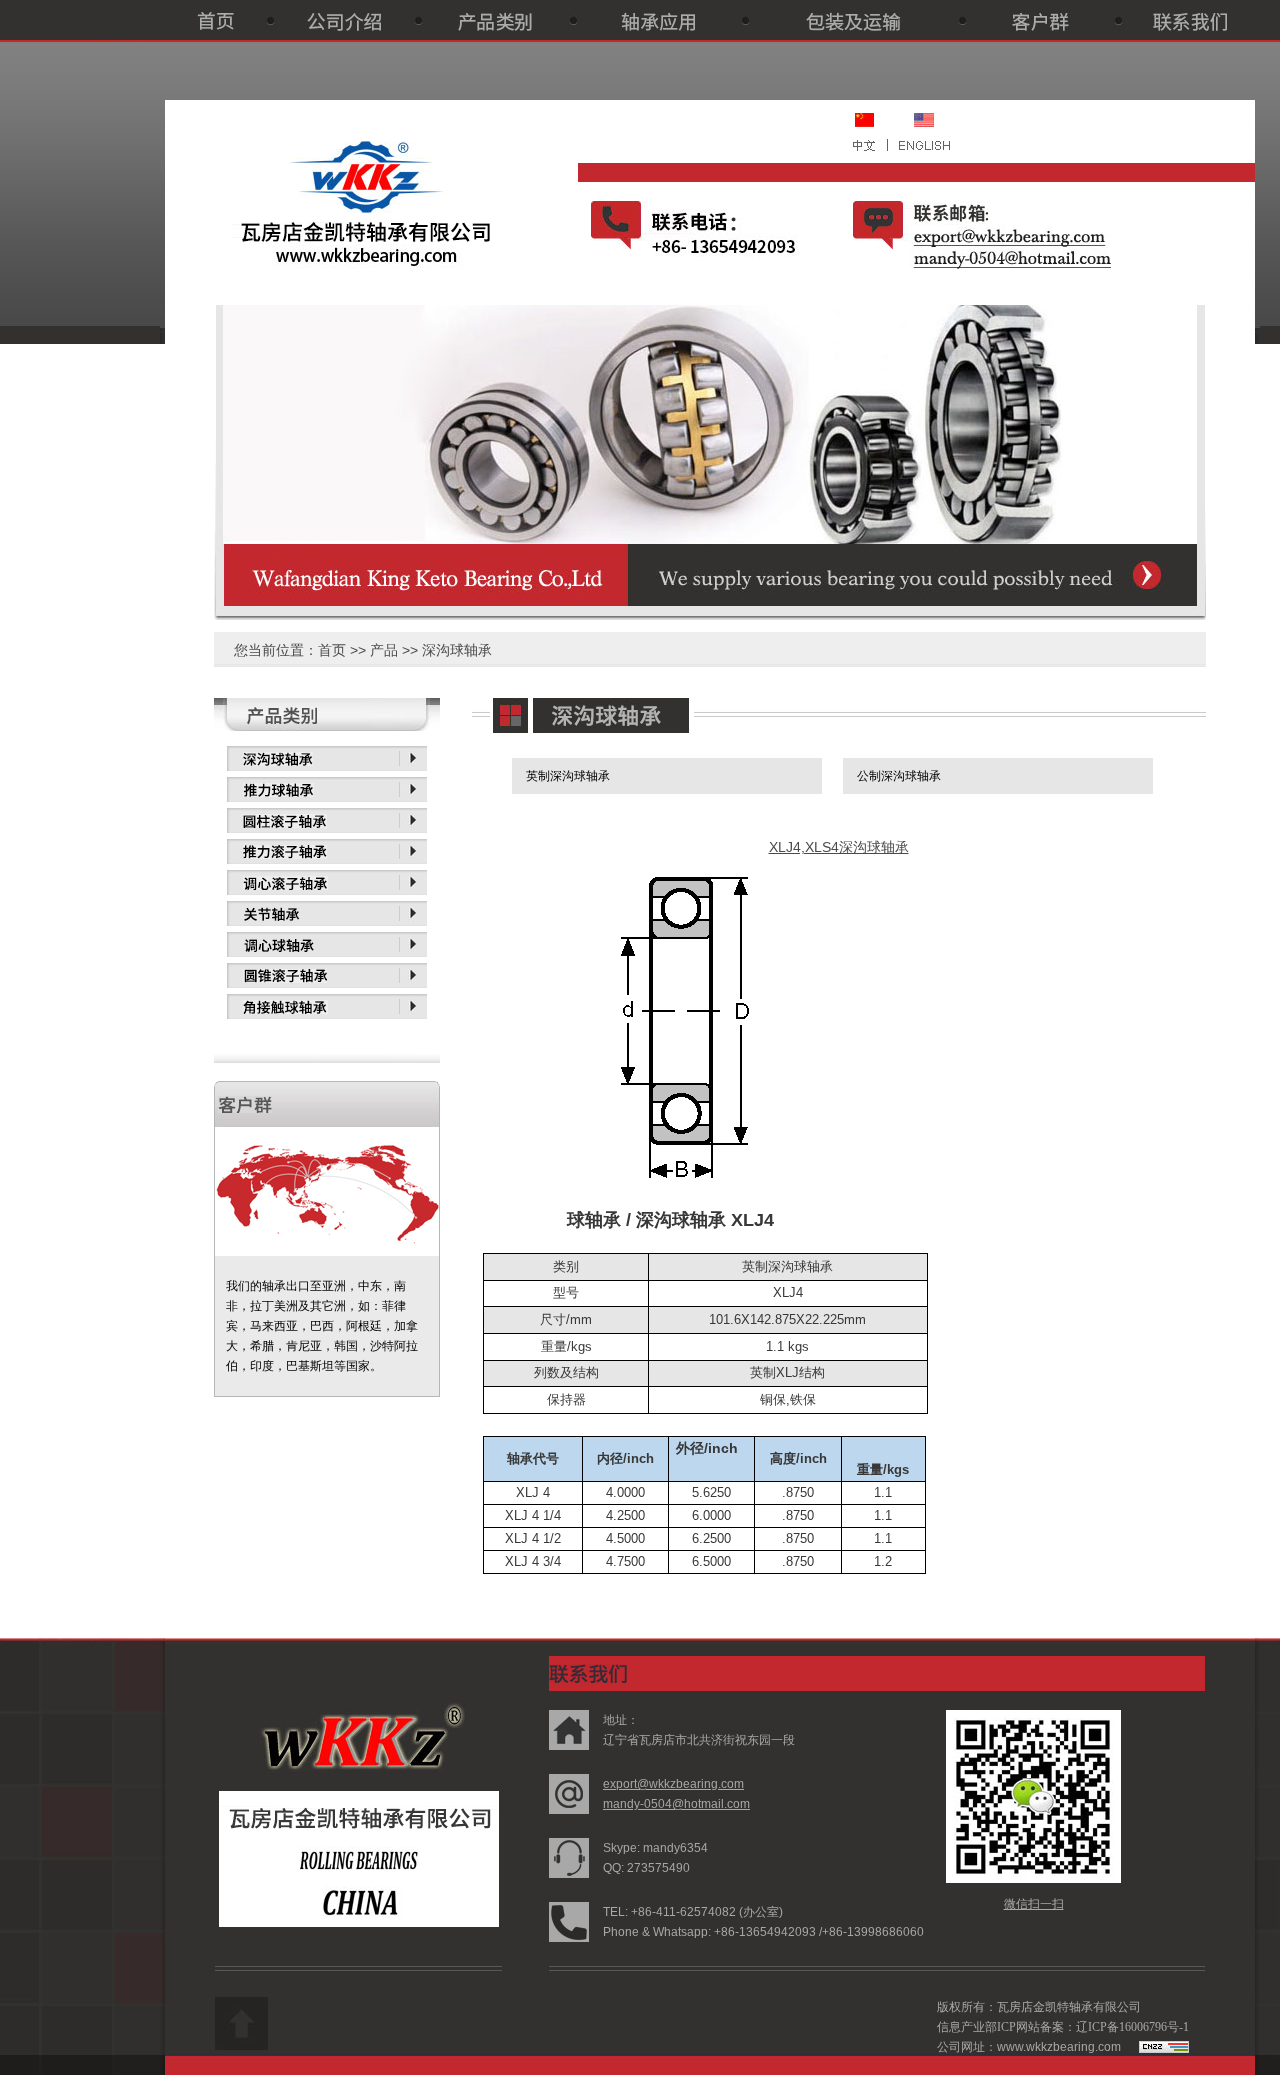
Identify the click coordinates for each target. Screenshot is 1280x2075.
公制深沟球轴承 (899, 776)
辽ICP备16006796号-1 (1132, 2027)
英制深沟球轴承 (568, 776)
